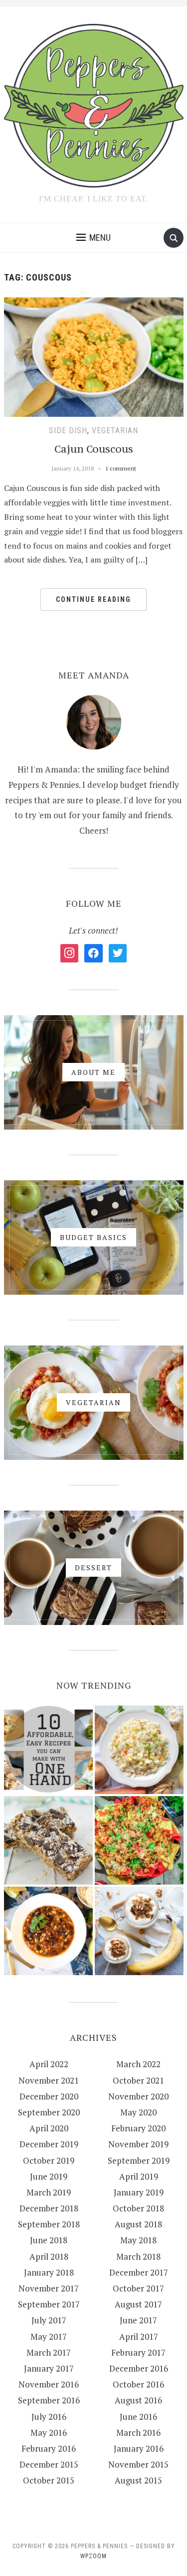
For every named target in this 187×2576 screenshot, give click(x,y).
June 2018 (49, 2240)
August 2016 (138, 2400)
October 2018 (138, 2208)
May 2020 (138, 2112)
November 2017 (49, 2288)
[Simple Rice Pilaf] (139, 1750)
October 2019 (49, 2160)
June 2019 (49, 2176)
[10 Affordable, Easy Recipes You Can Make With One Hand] (48, 1750)
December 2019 (49, 2144)
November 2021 (49, 2080)
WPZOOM (93, 2556)
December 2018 (49, 2208)
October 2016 (138, 2384)
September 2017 (49, 2304)
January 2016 (139, 2448)
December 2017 (139, 2272)
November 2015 (138, 2464)
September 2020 (49, 2112)
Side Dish (68, 430)
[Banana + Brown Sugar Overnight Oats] (139, 1931)
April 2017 (139, 2337)
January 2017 (49, 2368)
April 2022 (49, 2064)
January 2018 (49, 2272)
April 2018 (49, 2256)
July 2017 (49, 2320)
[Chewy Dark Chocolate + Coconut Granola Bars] (48, 1840)
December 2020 (49, 2096)
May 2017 (49, 2337)
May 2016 (49, 2433)
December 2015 (49, 2464)
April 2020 (49, 2128)
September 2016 (49, 2400)
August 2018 (138, 2224)
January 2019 (139, 2192)
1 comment (121, 468)
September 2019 (139, 2160)
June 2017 (138, 2320)
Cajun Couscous (94, 449)
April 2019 (139, 2176)
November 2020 (138, 2096)
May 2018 (138, 2240)
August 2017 (138, 2304)
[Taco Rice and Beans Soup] (48, 1931)
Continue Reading (93, 599)
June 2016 (138, 2417)
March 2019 (49, 2192)
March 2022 (138, 2064)
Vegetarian (115, 430)
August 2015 (138, 2480)
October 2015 (49, 2480)
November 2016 (49, 2384)
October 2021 (138, 2080)
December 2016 (139, 2368)
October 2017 (138, 2288)
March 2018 (138, 2256)
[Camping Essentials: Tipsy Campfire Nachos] (139, 1840)
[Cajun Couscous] (94, 356)
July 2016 (49, 2417)
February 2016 (49, 2448)
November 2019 (138, 2144)
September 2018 (49, 2224)
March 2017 (49, 2352)
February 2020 (138, 2128)
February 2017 (138, 2352)
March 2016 (138, 2433)
